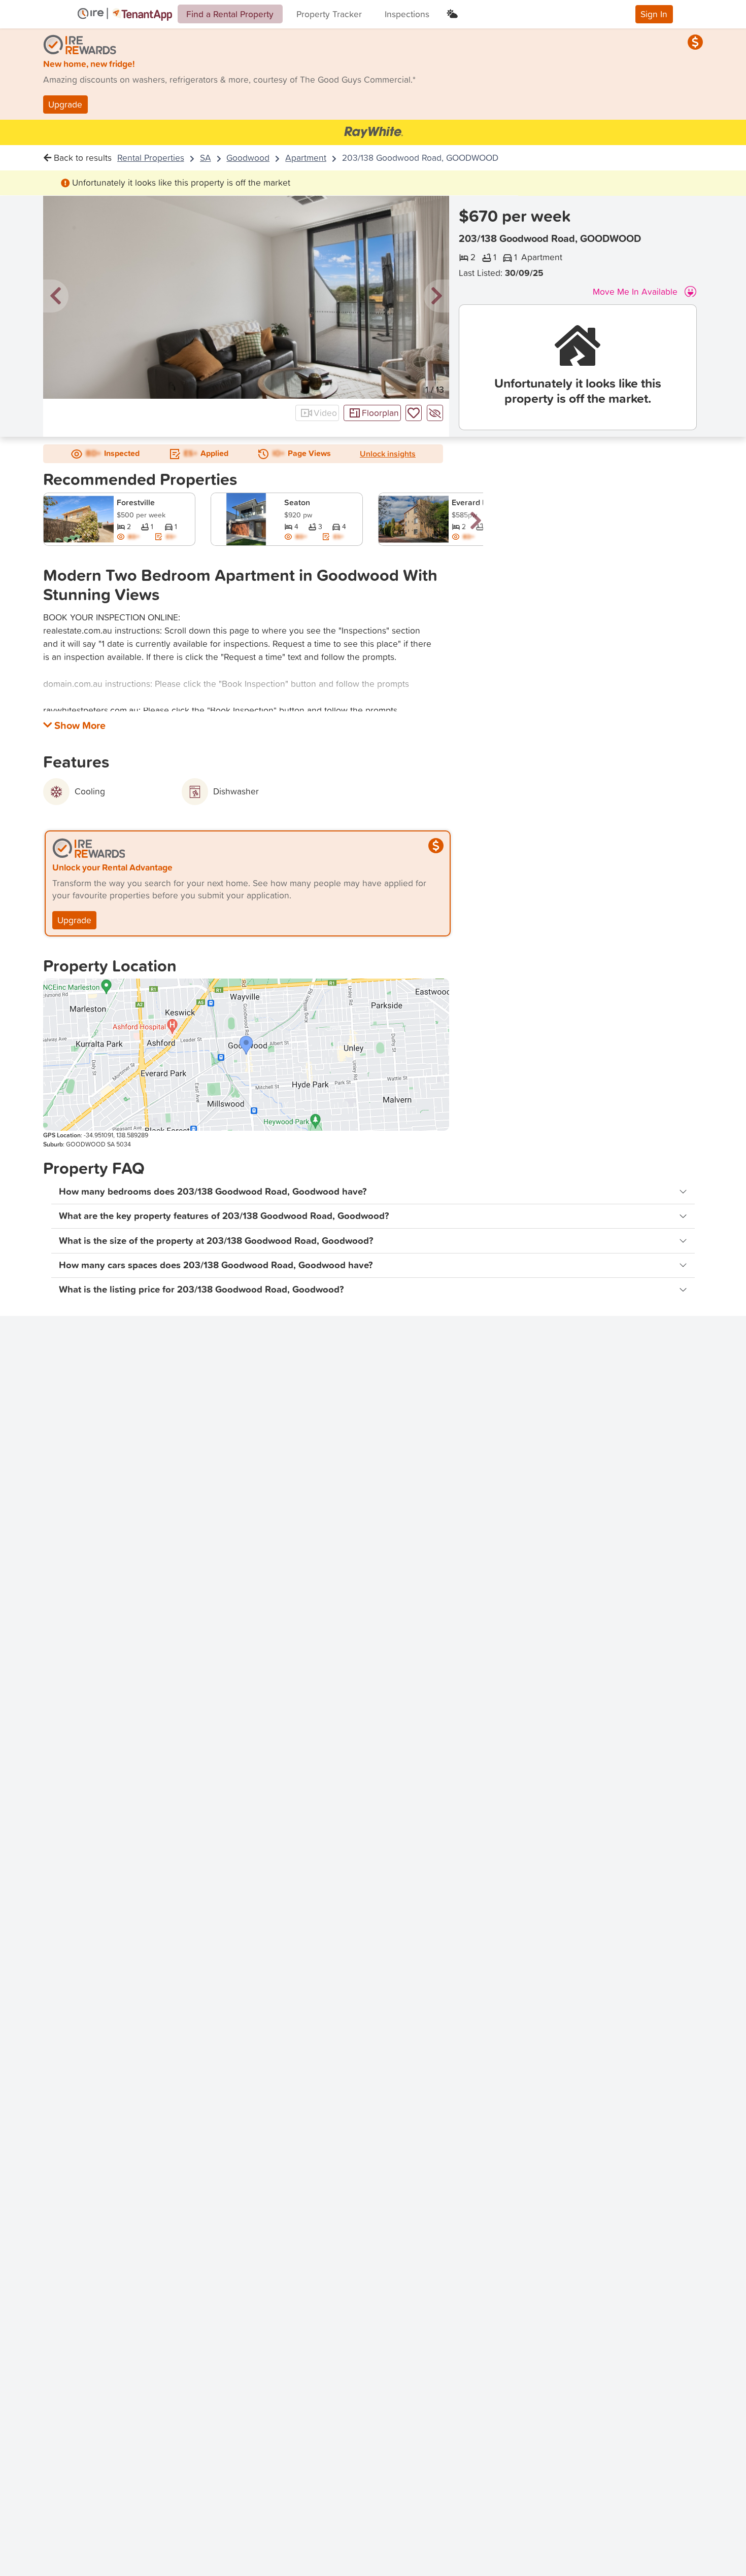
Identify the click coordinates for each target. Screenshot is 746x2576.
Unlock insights (388, 454)
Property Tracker (329, 14)
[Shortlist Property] (414, 413)
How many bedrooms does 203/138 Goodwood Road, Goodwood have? (213, 1191)
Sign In (654, 14)
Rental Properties (151, 158)
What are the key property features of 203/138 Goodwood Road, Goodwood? (224, 1216)
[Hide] (435, 413)
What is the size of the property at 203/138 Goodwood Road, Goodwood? (216, 1241)
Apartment (306, 158)
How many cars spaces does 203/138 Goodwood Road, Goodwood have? (216, 1265)
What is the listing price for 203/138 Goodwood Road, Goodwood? (201, 1289)
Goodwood (248, 158)
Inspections (407, 14)
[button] (56, 297)
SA (206, 158)
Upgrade (65, 104)
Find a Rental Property (230, 14)
